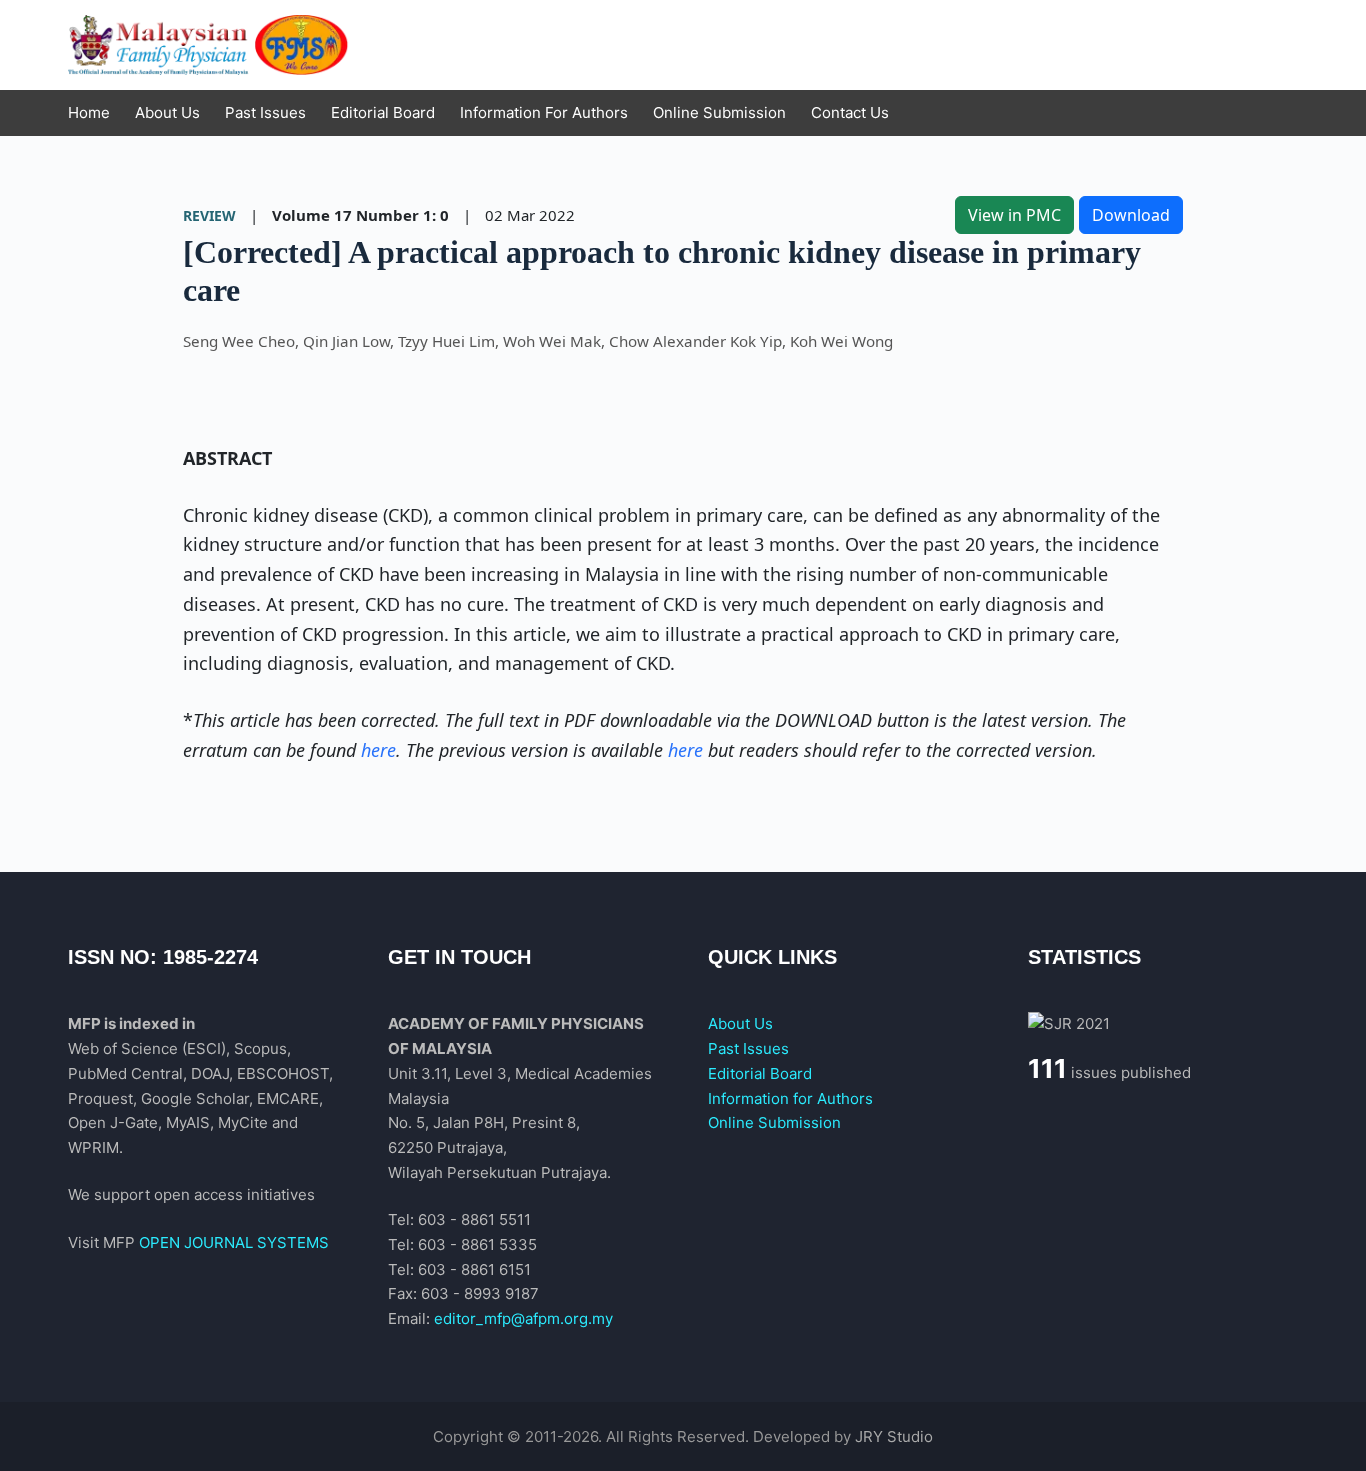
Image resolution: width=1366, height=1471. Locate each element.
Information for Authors (790, 1098)
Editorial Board (760, 1073)
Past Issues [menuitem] (265, 112)
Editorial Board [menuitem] (383, 112)
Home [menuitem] (89, 112)
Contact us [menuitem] (850, 112)
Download (1131, 215)
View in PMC (1014, 215)
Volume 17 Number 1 (352, 215)
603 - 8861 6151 (474, 1269)
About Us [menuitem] (167, 112)
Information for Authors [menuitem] (544, 112)
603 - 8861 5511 (474, 1219)
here (378, 750)
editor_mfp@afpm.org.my (523, 1318)
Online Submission (774, 1122)
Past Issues (748, 1048)
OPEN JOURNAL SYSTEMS (234, 1242)
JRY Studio (894, 1436)
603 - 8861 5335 (477, 1244)
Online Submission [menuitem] (719, 112)
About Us (740, 1023)
